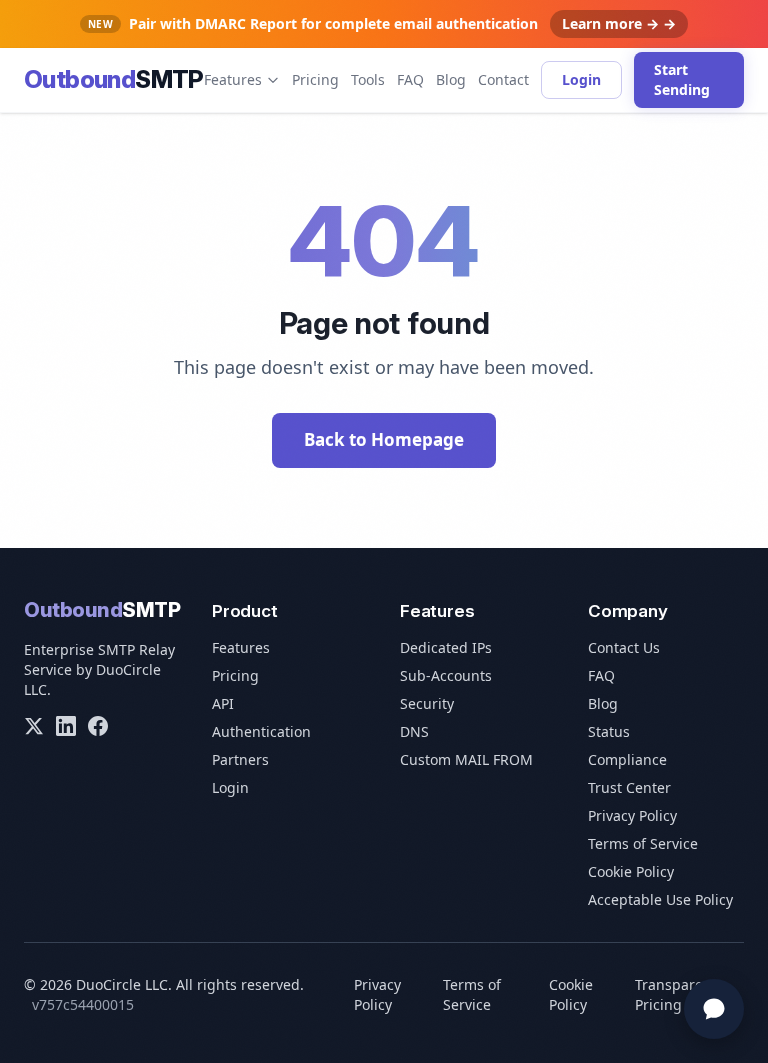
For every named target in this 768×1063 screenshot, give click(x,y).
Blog (451, 79)
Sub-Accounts (446, 675)
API (223, 703)
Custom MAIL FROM (466, 759)
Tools (368, 79)
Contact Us (624, 647)
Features (233, 79)
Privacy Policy (632, 815)
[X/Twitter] (34, 726)
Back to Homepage (384, 439)
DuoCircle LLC (122, 984)
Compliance (627, 759)
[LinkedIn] (66, 726)
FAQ (410, 79)
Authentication (261, 731)
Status (609, 731)
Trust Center (629, 787)
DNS (414, 731)
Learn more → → (619, 23)
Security (427, 703)
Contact (503, 79)
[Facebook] (98, 726)
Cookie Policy (631, 871)
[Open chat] (714, 1009)
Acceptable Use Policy (660, 899)
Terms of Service (643, 843)
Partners (240, 759)
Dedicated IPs (446, 647)
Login (581, 79)
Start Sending (682, 79)
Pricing (315, 79)
